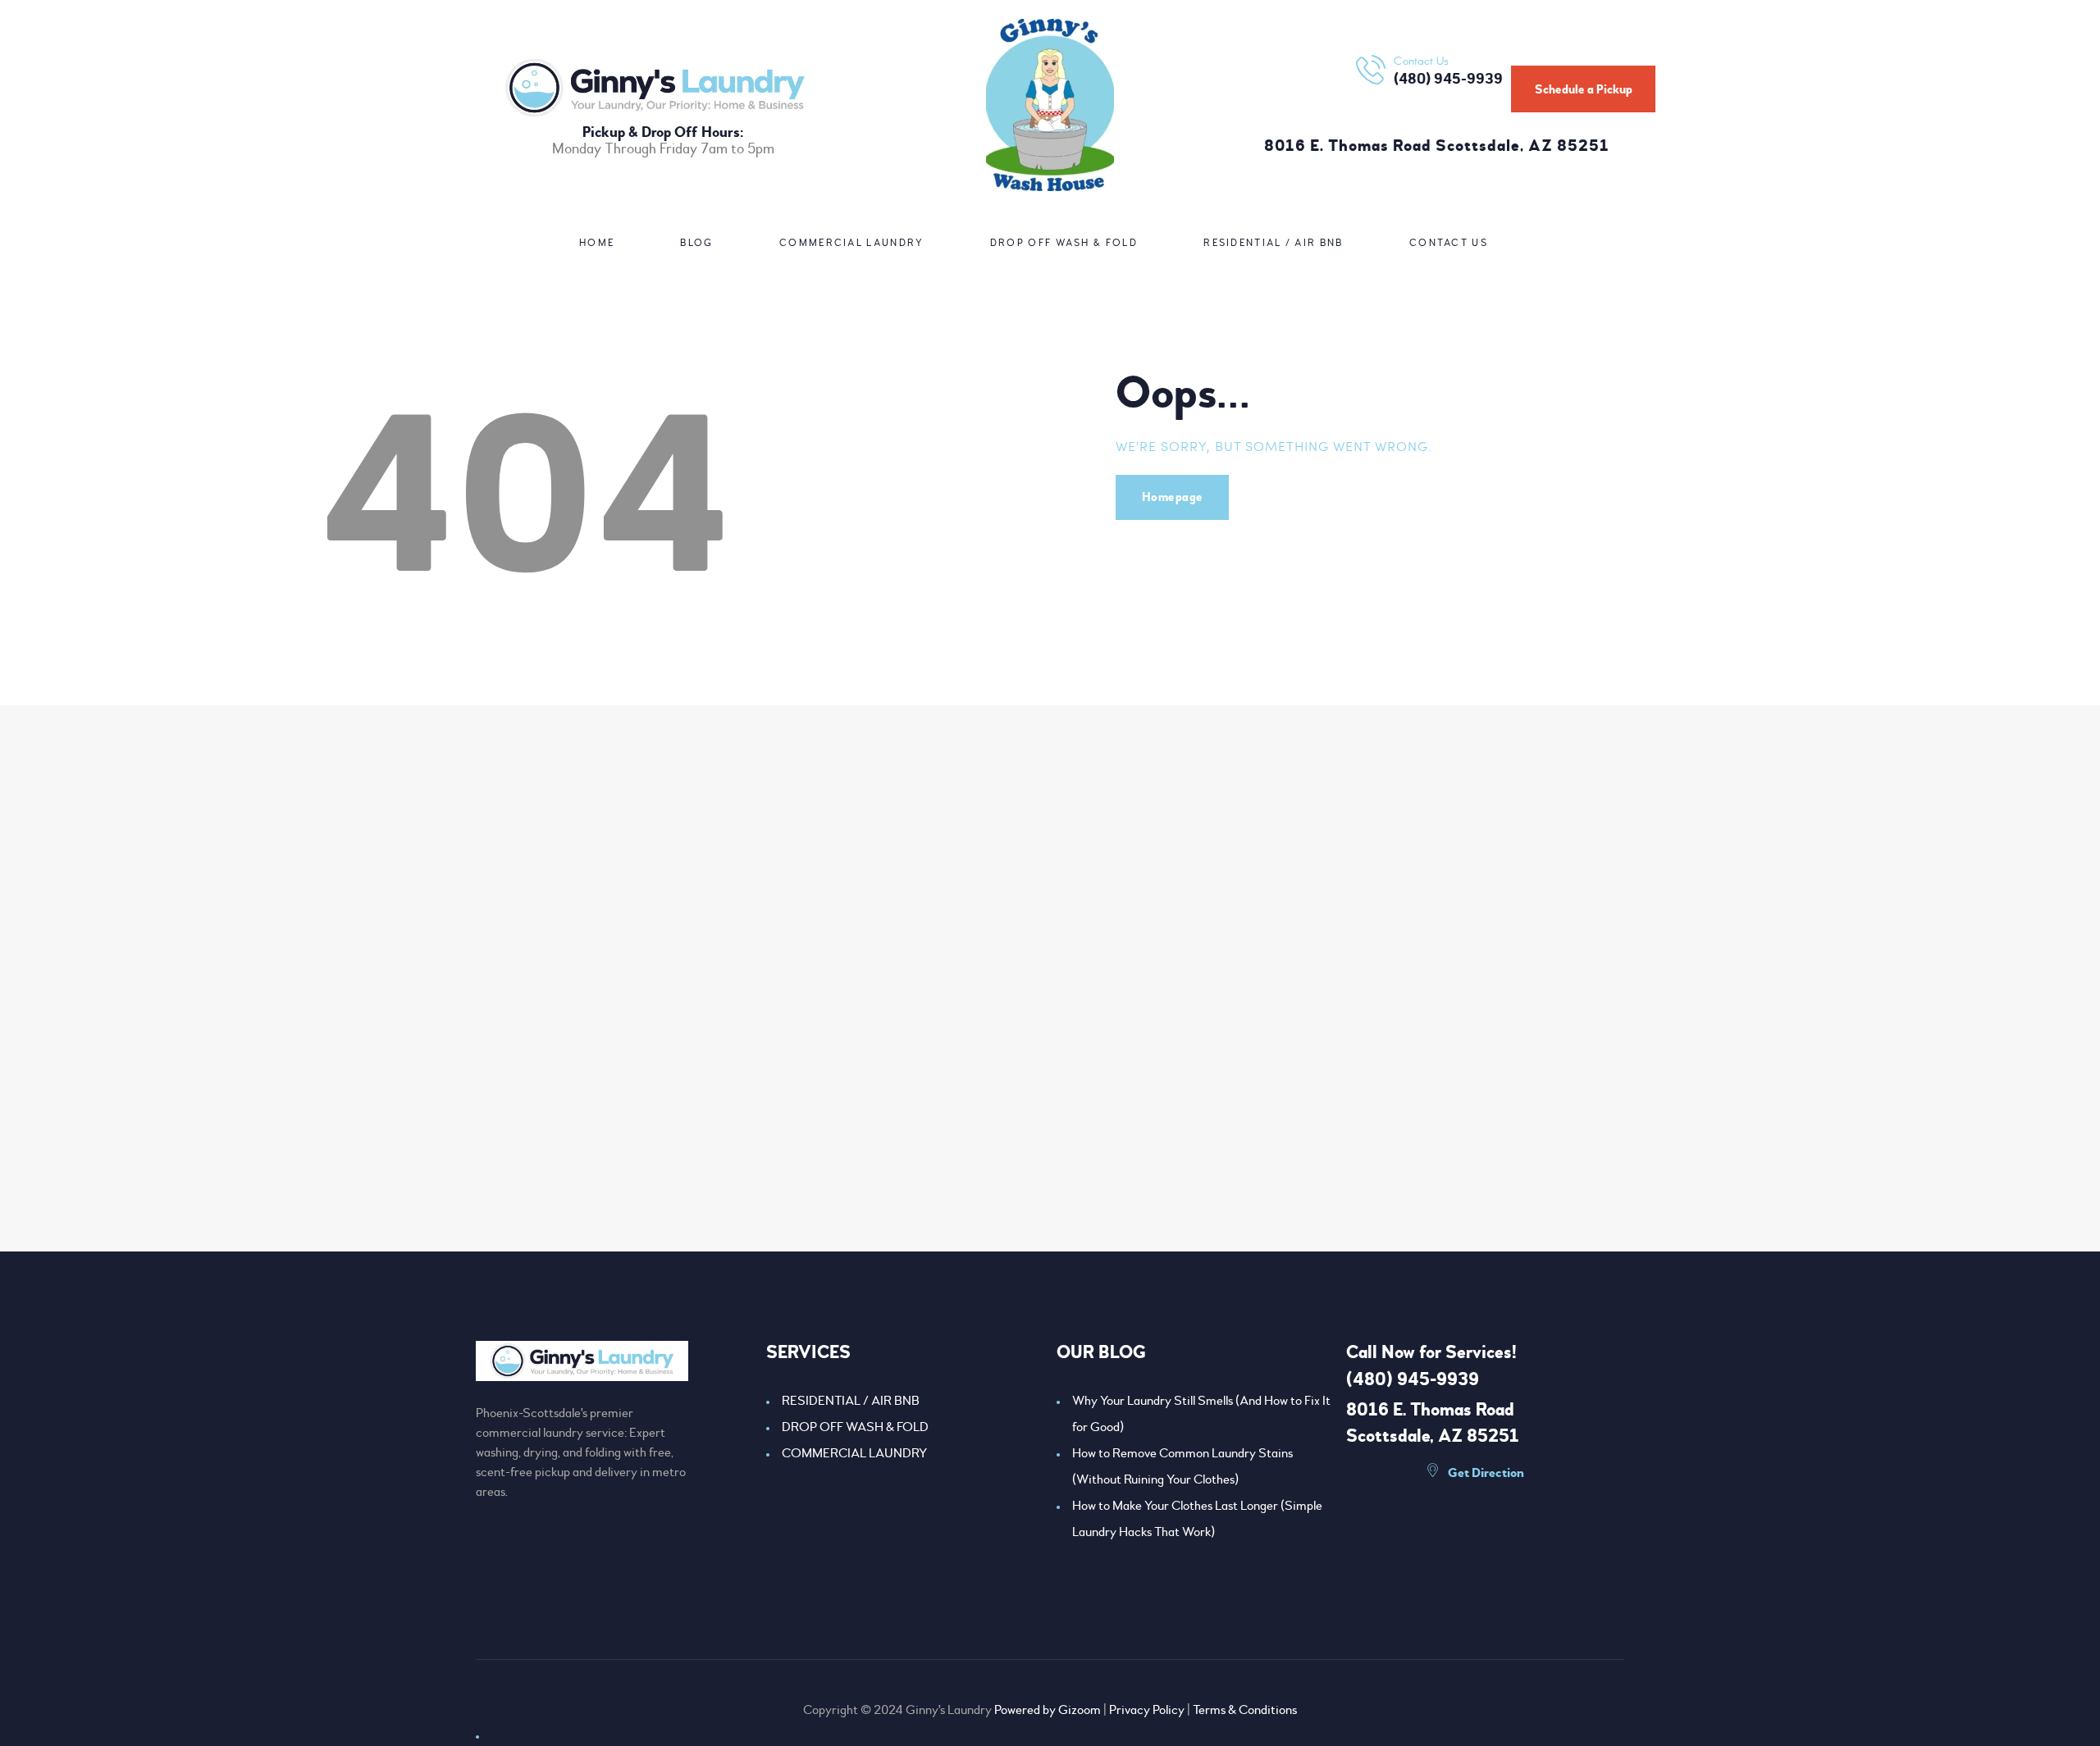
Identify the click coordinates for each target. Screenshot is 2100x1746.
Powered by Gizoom (1048, 1710)
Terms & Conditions (1245, 1710)
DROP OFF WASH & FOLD (855, 1427)
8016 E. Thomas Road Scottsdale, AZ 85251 (1437, 146)
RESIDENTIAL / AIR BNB (851, 1401)
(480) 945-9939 (1413, 1379)
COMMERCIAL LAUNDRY (854, 1453)
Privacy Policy (1147, 1710)
